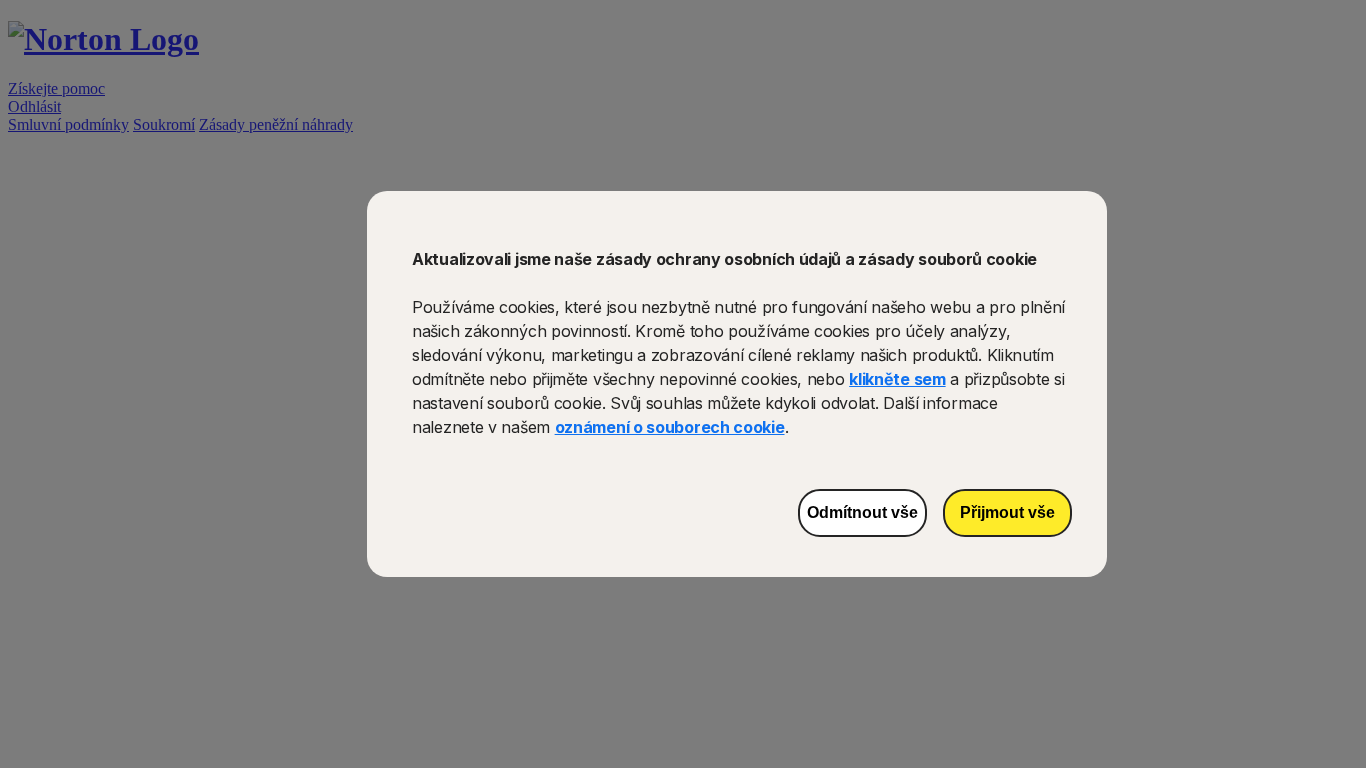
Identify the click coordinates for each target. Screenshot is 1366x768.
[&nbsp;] (653, 725)
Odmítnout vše (862, 512)
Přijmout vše (1007, 512)
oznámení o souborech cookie (670, 427)
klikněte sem (897, 379)
